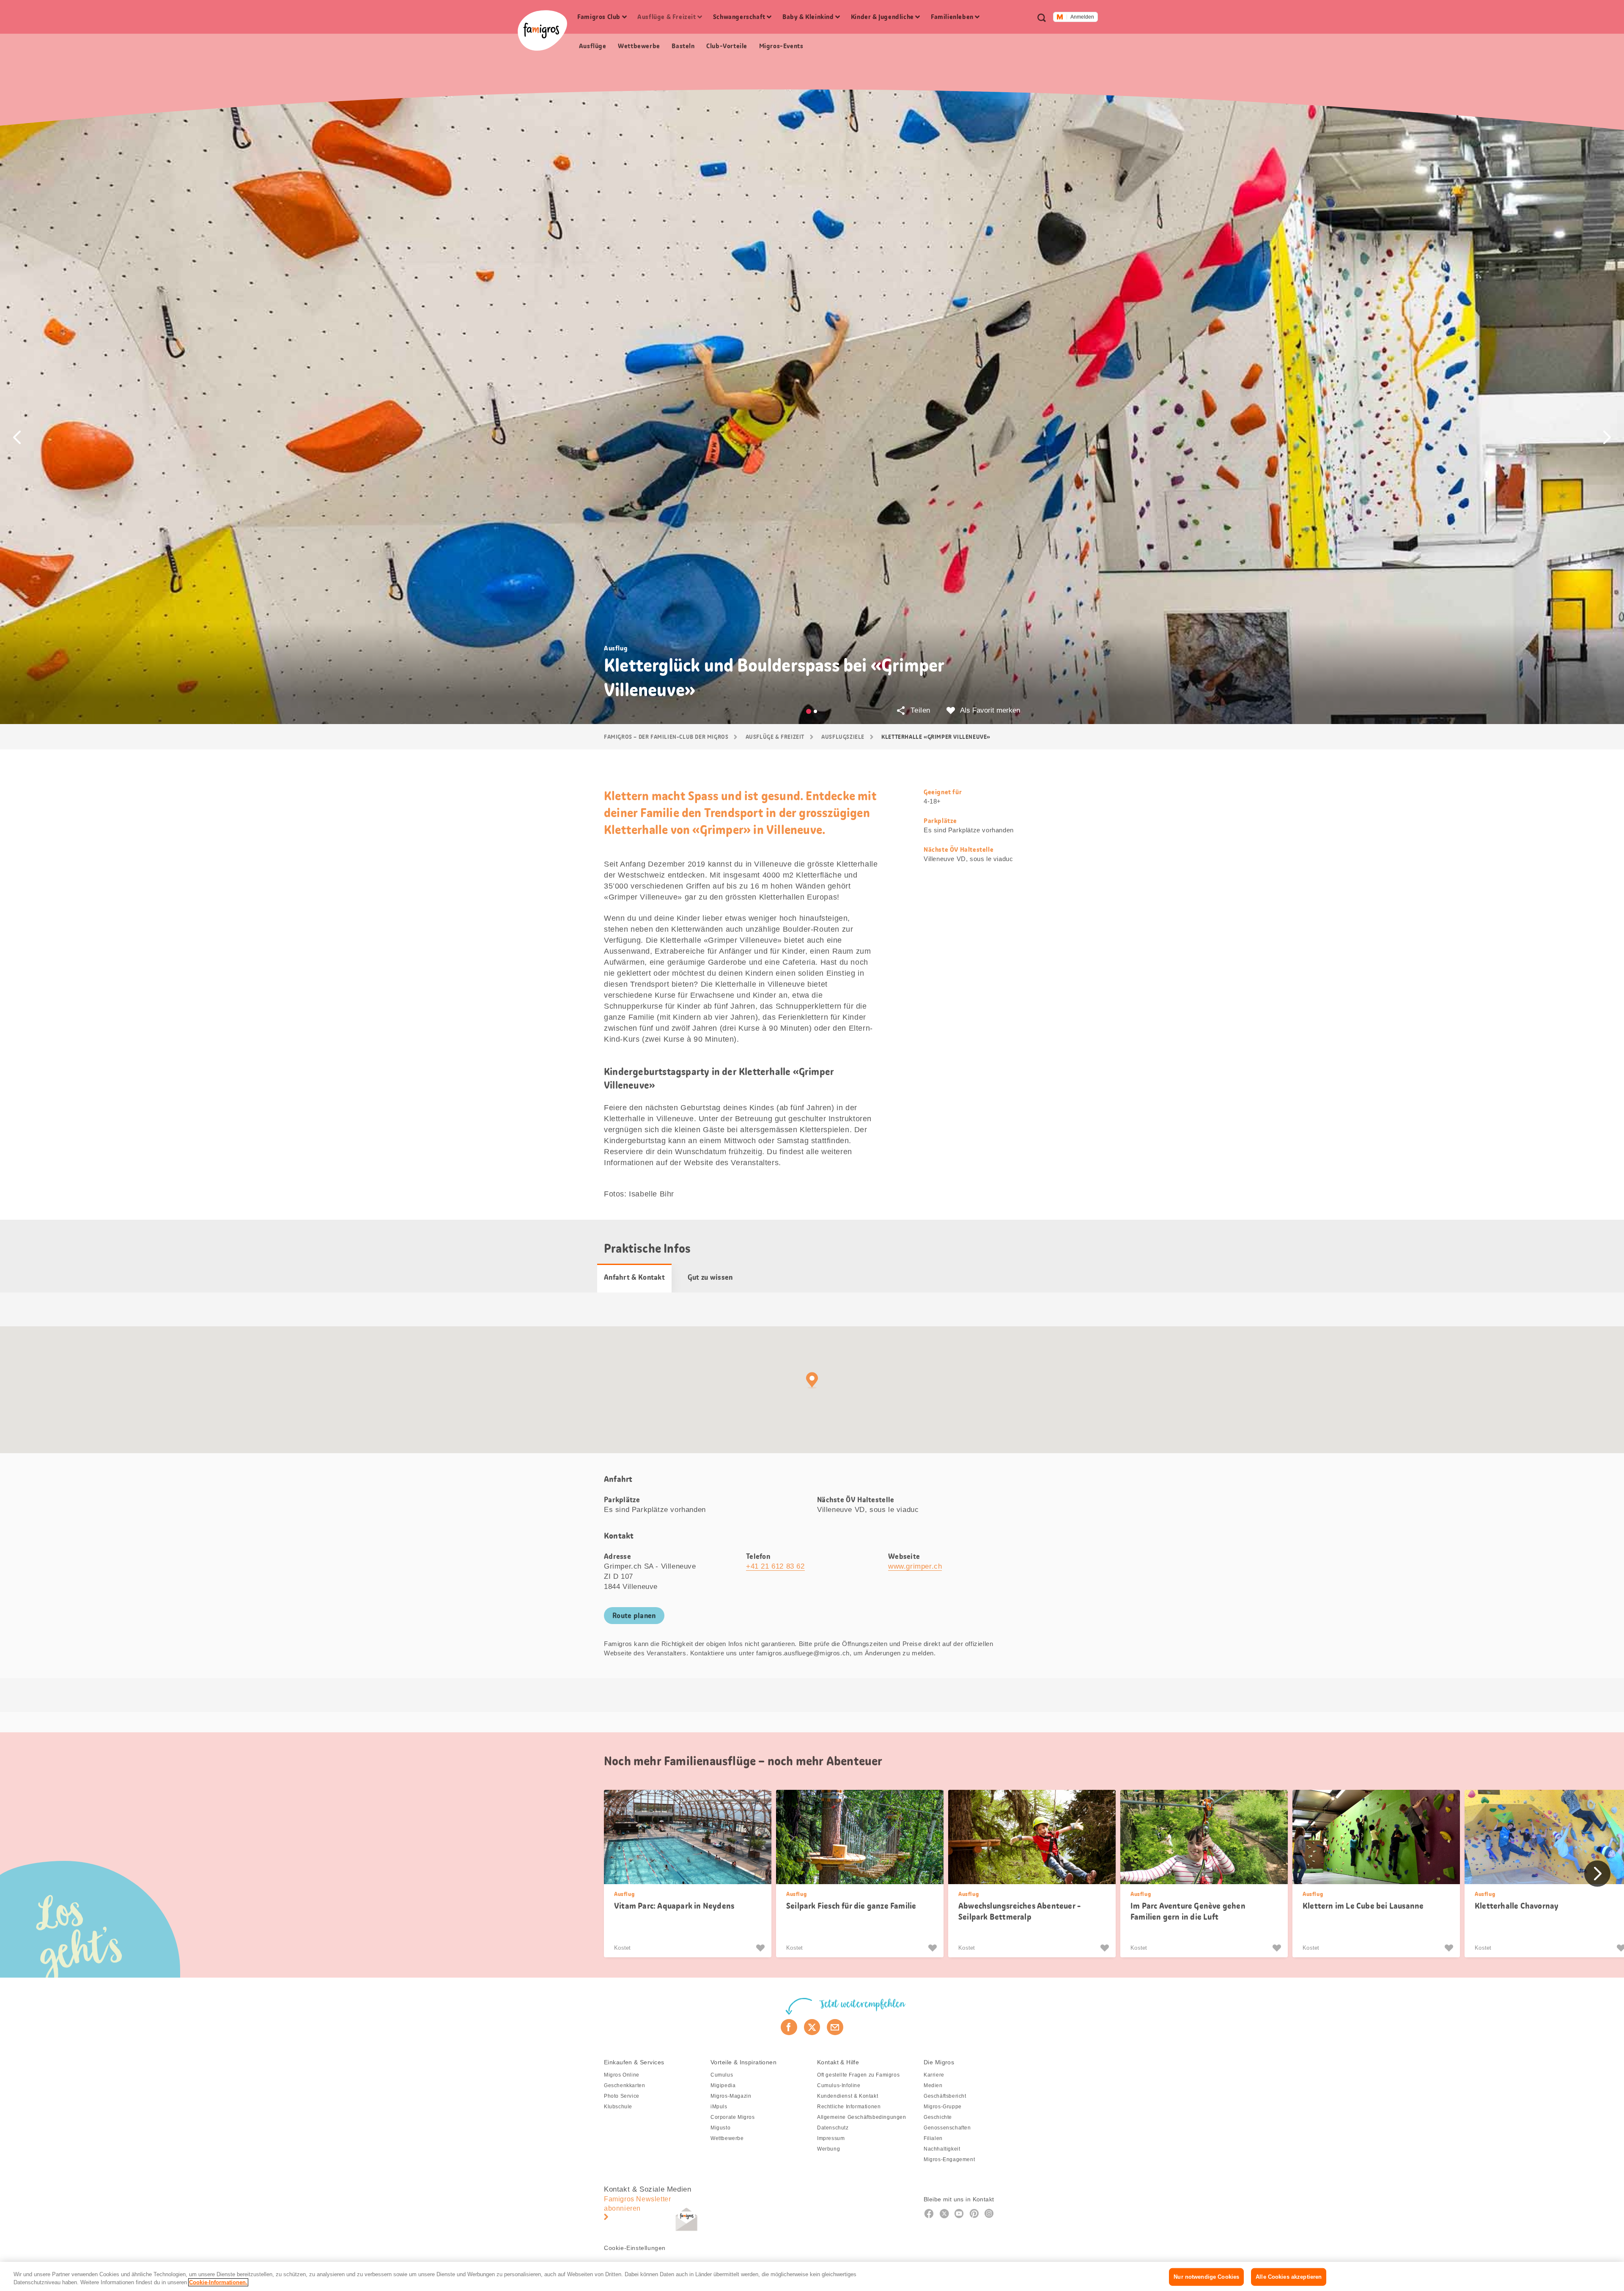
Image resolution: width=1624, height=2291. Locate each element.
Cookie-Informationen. (218, 2282)
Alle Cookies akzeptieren (1289, 2277)
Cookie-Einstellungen (635, 2248)
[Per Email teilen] (835, 2027)
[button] (17, 437)
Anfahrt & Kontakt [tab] (634, 1277)
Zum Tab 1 (809, 711)
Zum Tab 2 (815, 711)
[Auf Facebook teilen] (789, 2027)
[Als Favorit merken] (761, 1948)
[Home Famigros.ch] (542, 30)
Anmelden (1082, 17)
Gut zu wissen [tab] (710, 1277)
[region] (812, 2276)
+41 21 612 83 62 (775, 1566)
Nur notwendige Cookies (1206, 2277)
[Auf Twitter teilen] (812, 2027)
